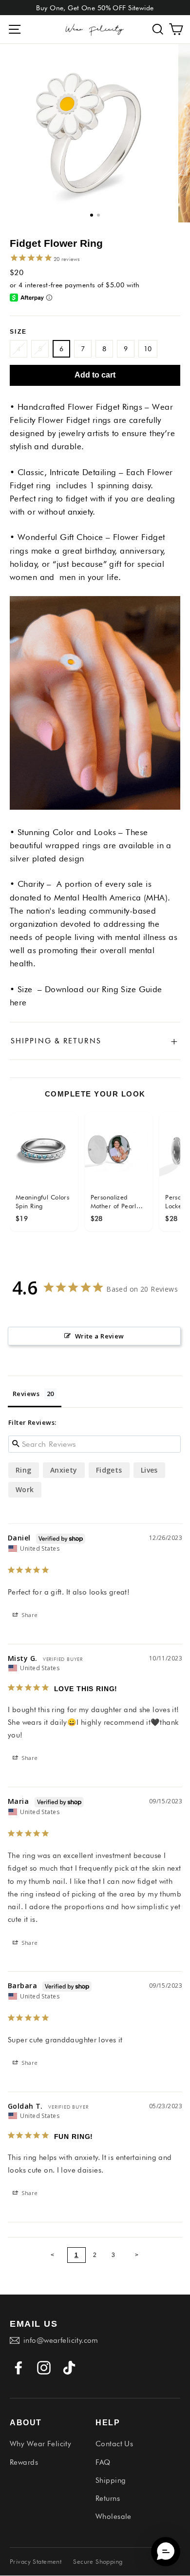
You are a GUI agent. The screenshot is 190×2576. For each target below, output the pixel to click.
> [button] (137, 2255)
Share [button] (29, 1615)
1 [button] (92, 215)
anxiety (64, 1470)
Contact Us (114, 2444)
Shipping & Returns (95, 1041)
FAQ (103, 2462)
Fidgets (109, 1470)
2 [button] (98, 215)
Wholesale (114, 2516)
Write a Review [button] (100, 1336)
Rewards (24, 2462)
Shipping (111, 2480)
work (25, 1489)
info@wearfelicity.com (61, 2340)
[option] (89, 133)
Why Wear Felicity (40, 2444)
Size (19, 332)
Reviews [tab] (26, 1394)
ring (24, 1470)
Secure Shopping (98, 2561)
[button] (158, 30)
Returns (108, 2498)
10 (148, 349)
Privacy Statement (36, 2561)
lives (149, 1470)
